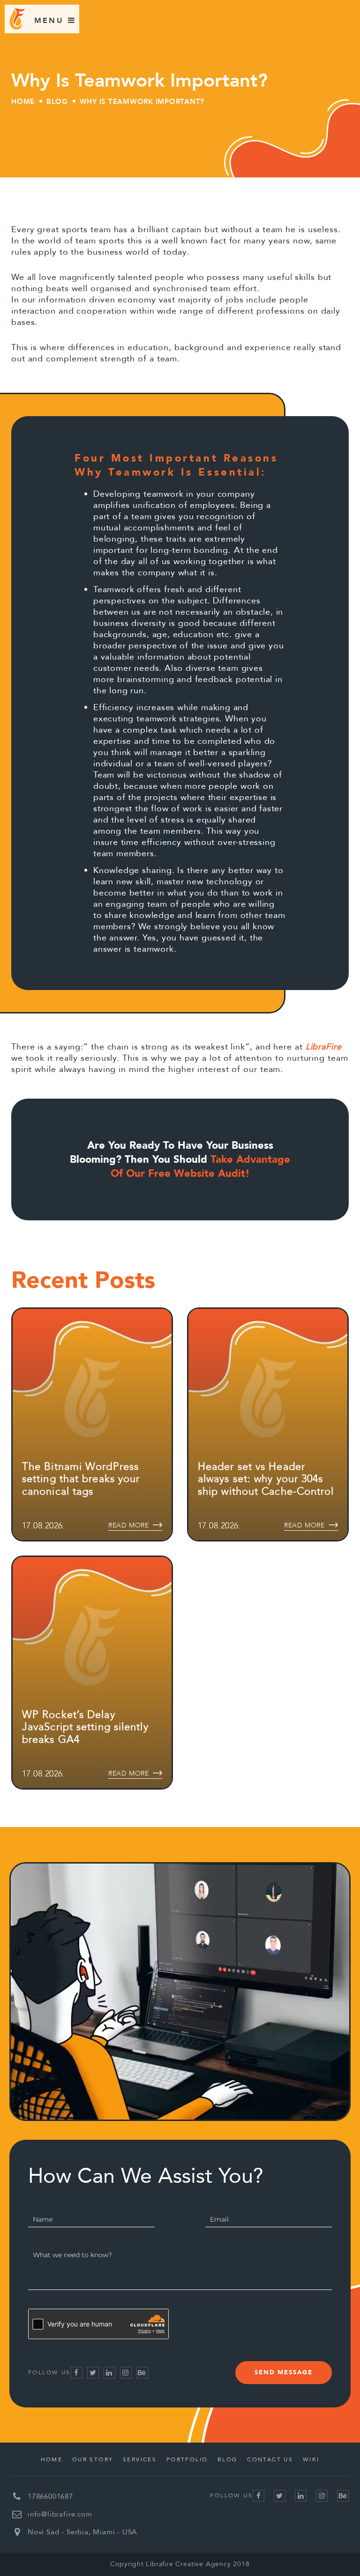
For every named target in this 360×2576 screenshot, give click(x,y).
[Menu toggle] (50, 20)
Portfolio (187, 2459)
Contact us (270, 2459)
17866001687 (50, 2496)
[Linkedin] (109, 2373)
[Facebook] (77, 2373)
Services (140, 2459)
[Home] (17, 27)
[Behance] (142, 2373)
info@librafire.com (60, 2514)
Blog (57, 102)
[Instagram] (126, 2373)
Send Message (284, 2372)
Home (23, 102)
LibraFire (324, 1047)
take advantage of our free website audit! (201, 1167)
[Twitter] (93, 2373)
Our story (93, 2459)
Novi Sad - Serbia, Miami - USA (82, 2532)
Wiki (311, 2459)
